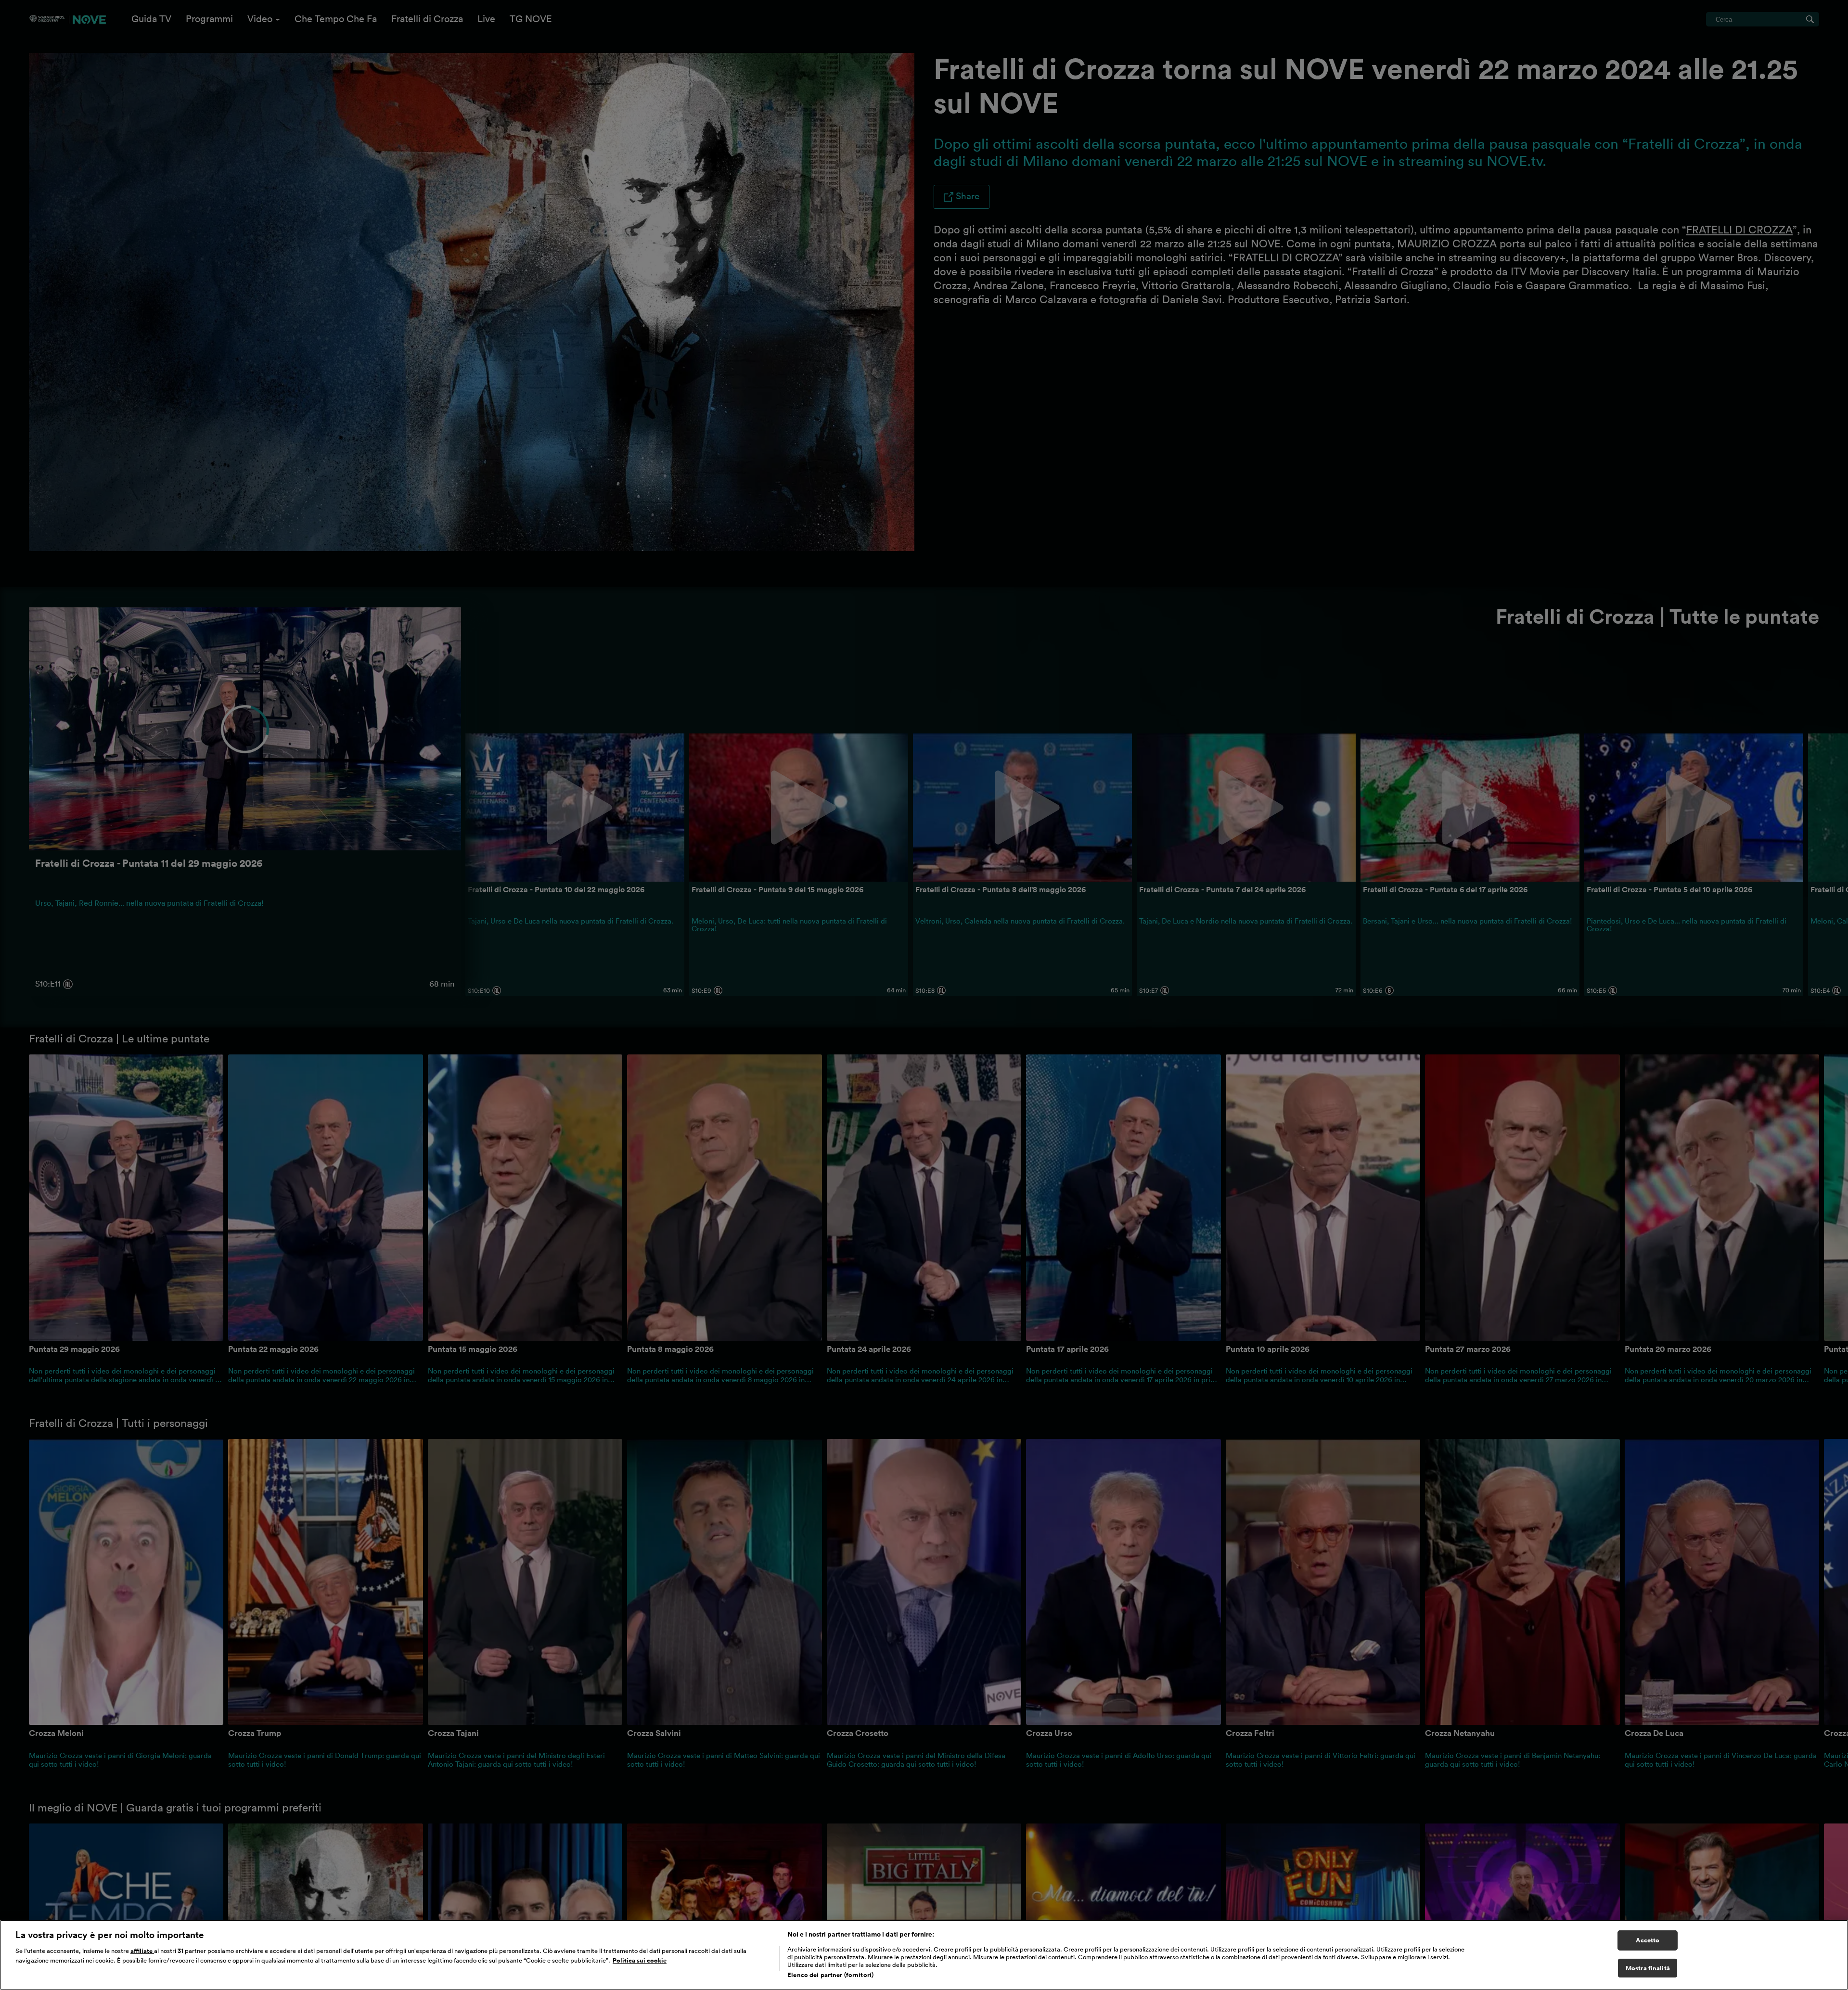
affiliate (142, 1951)
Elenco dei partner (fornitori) (830, 1975)
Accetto (1648, 1940)
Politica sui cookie (640, 1960)
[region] (924, 1955)
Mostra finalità (1648, 1968)
